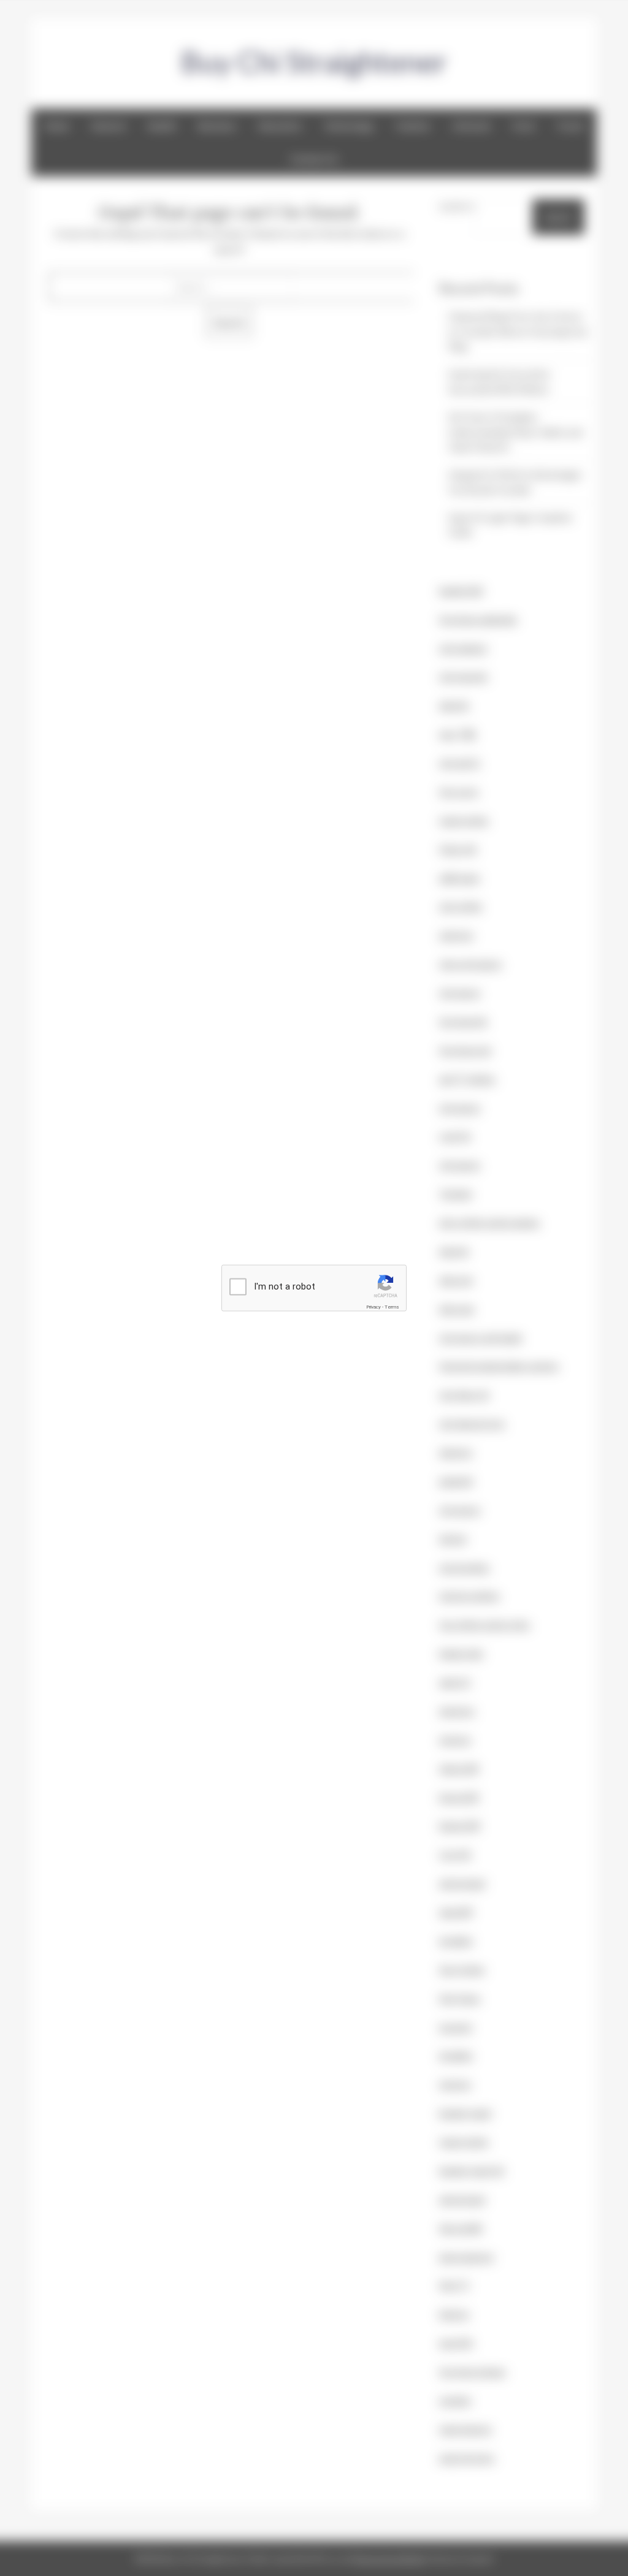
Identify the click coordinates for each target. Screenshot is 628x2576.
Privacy (373, 1307)
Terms (392, 1307)
